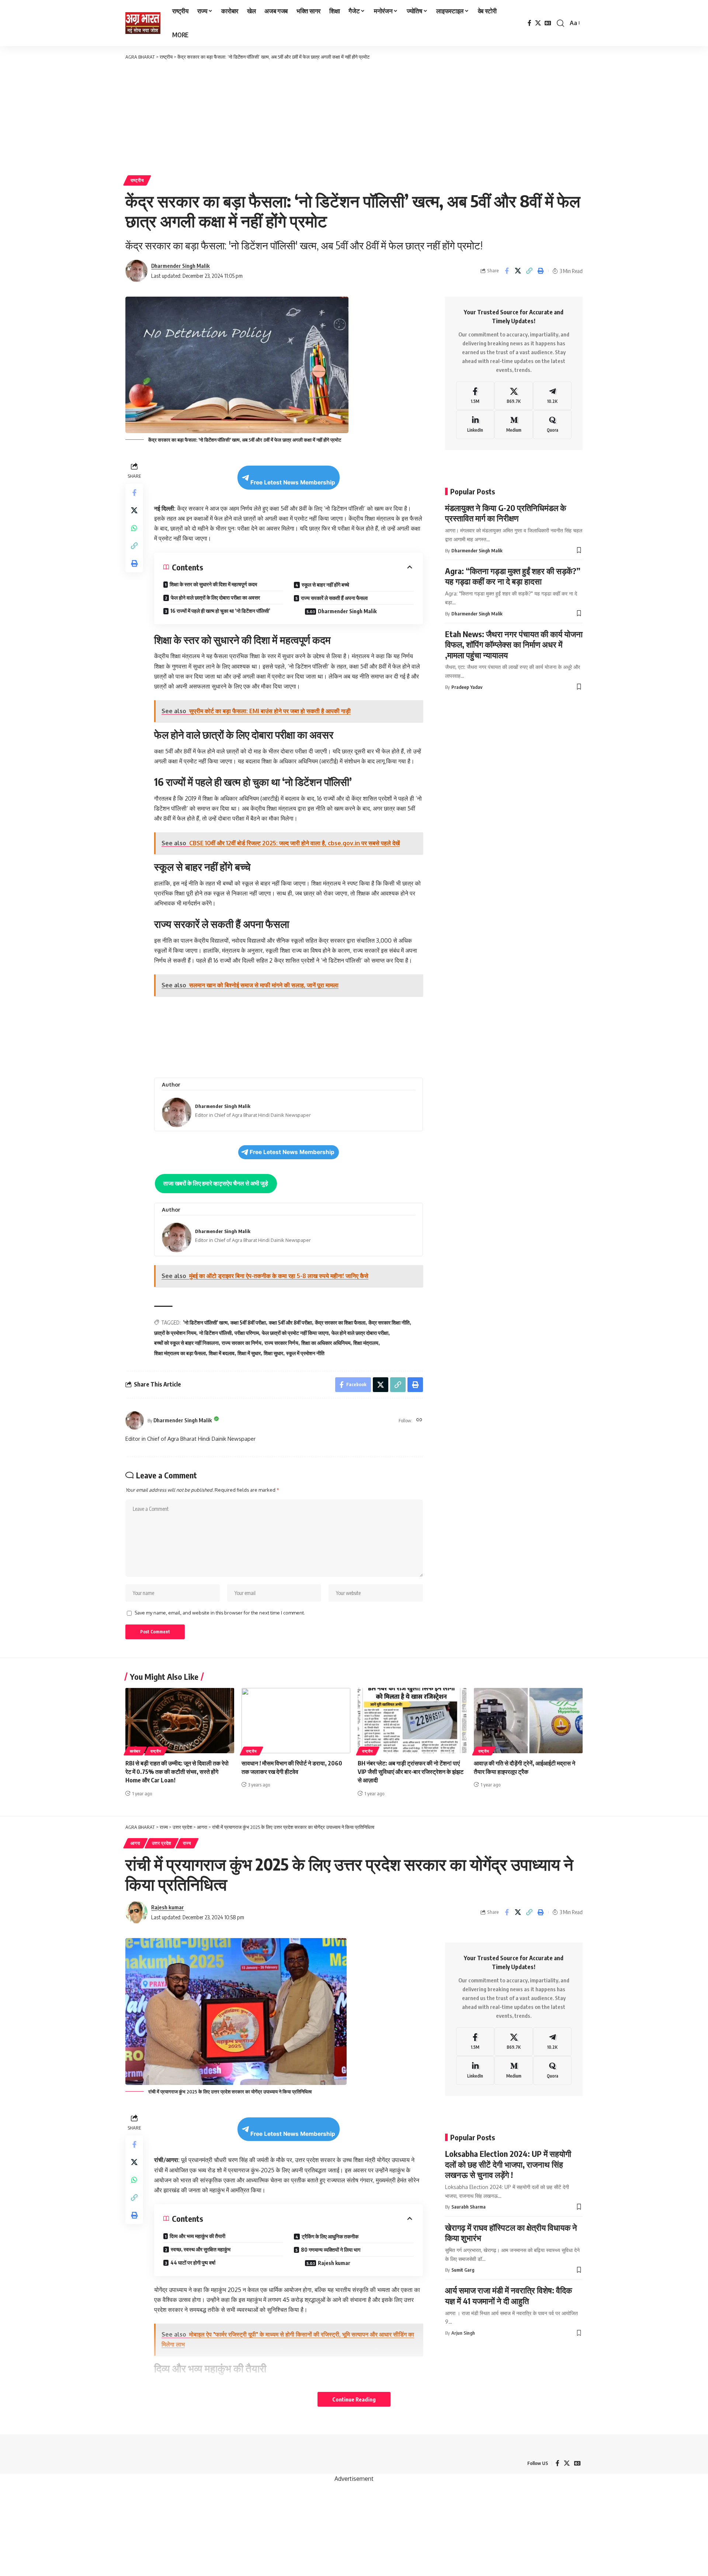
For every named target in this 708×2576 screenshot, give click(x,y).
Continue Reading (354, 2399)
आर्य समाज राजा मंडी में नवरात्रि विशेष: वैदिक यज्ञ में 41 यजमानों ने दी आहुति (509, 2295)
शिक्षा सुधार (273, 1353)
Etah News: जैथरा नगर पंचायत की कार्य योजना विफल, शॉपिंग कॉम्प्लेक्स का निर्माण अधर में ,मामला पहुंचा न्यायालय (514, 644)
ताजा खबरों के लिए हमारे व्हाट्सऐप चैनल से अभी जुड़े (216, 1183)
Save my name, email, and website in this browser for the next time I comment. (220, 1613)
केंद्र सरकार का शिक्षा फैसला (340, 1322)
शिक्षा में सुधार (249, 1353)
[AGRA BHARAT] (143, 23)
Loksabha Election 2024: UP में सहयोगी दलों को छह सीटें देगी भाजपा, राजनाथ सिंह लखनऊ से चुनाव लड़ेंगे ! (508, 2164)
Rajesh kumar (168, 1907)
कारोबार (135, 1751)
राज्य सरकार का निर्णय (242, 1343)
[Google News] (548, 23)
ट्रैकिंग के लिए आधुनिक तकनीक (330, 2236)
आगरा (136, 1843)
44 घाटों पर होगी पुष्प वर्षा (193, 2263)
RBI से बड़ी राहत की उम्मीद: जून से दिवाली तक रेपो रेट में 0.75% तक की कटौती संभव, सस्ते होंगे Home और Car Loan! (177, 1772)
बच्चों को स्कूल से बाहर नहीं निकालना (186, 1343)
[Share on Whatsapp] (134, 528)
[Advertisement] (354, 116)
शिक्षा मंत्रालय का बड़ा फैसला (180, 1353)
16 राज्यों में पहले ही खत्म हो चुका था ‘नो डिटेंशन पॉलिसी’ (220, 611)
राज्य (187, 1843)
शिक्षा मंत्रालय (366, 1343)
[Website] (419, 1420)
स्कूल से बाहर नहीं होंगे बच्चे (325, 585)
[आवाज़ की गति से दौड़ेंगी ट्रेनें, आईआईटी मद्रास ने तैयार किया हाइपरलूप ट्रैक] (528, 1721)
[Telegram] (552, 396)
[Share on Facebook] (507, 271)
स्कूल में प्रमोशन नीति (305, 1353)
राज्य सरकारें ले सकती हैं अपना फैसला (334, 598)
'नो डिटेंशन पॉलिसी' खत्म (205, 1322)
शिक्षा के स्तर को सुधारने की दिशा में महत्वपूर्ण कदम (213, 584)
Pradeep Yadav (467, 687)
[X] (538, 23)
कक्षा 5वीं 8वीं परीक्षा (248, 1322)
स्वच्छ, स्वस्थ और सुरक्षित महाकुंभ (201, 2249)
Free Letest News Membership (293, 482)
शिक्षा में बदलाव (222, 1353)
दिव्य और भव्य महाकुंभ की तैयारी (197, 2236)
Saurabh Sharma (468, 2207)
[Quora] (552, 425)
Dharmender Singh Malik (181, 266)
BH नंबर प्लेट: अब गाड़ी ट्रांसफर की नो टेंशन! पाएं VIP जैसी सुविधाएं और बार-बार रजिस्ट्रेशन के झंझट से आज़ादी (411, 1772)
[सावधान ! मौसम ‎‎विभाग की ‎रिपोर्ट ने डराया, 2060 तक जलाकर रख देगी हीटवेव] (296, 1721)
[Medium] (514, 425)
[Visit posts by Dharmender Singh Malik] (135, 1420)
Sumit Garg (463, 2270)
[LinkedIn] (475, 425)
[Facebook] (530, 23)
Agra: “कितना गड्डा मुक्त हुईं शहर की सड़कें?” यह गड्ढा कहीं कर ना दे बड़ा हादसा (513, 576)
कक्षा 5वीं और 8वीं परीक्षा (290, 1322)
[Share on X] (518, 271)
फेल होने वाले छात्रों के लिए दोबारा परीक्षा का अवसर (215, 598)
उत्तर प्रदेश (162, 1843)
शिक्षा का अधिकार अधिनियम (326, 1343)
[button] (560, 23)
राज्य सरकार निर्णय (281, 1343)
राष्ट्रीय (137, 180)
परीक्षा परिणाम (247, 1333)
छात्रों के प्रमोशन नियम (175, 1333)
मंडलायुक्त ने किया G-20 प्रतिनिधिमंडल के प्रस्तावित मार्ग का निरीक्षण (506, 513)
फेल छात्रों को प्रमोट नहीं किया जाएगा (295, 1333)
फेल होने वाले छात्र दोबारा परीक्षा (360, 1333)
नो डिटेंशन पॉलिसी (215, 1333)
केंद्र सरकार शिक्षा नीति (389, 1322)
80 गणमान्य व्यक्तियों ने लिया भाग (331, 2250)
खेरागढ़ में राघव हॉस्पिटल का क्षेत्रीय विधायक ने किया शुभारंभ (511, 2233)
